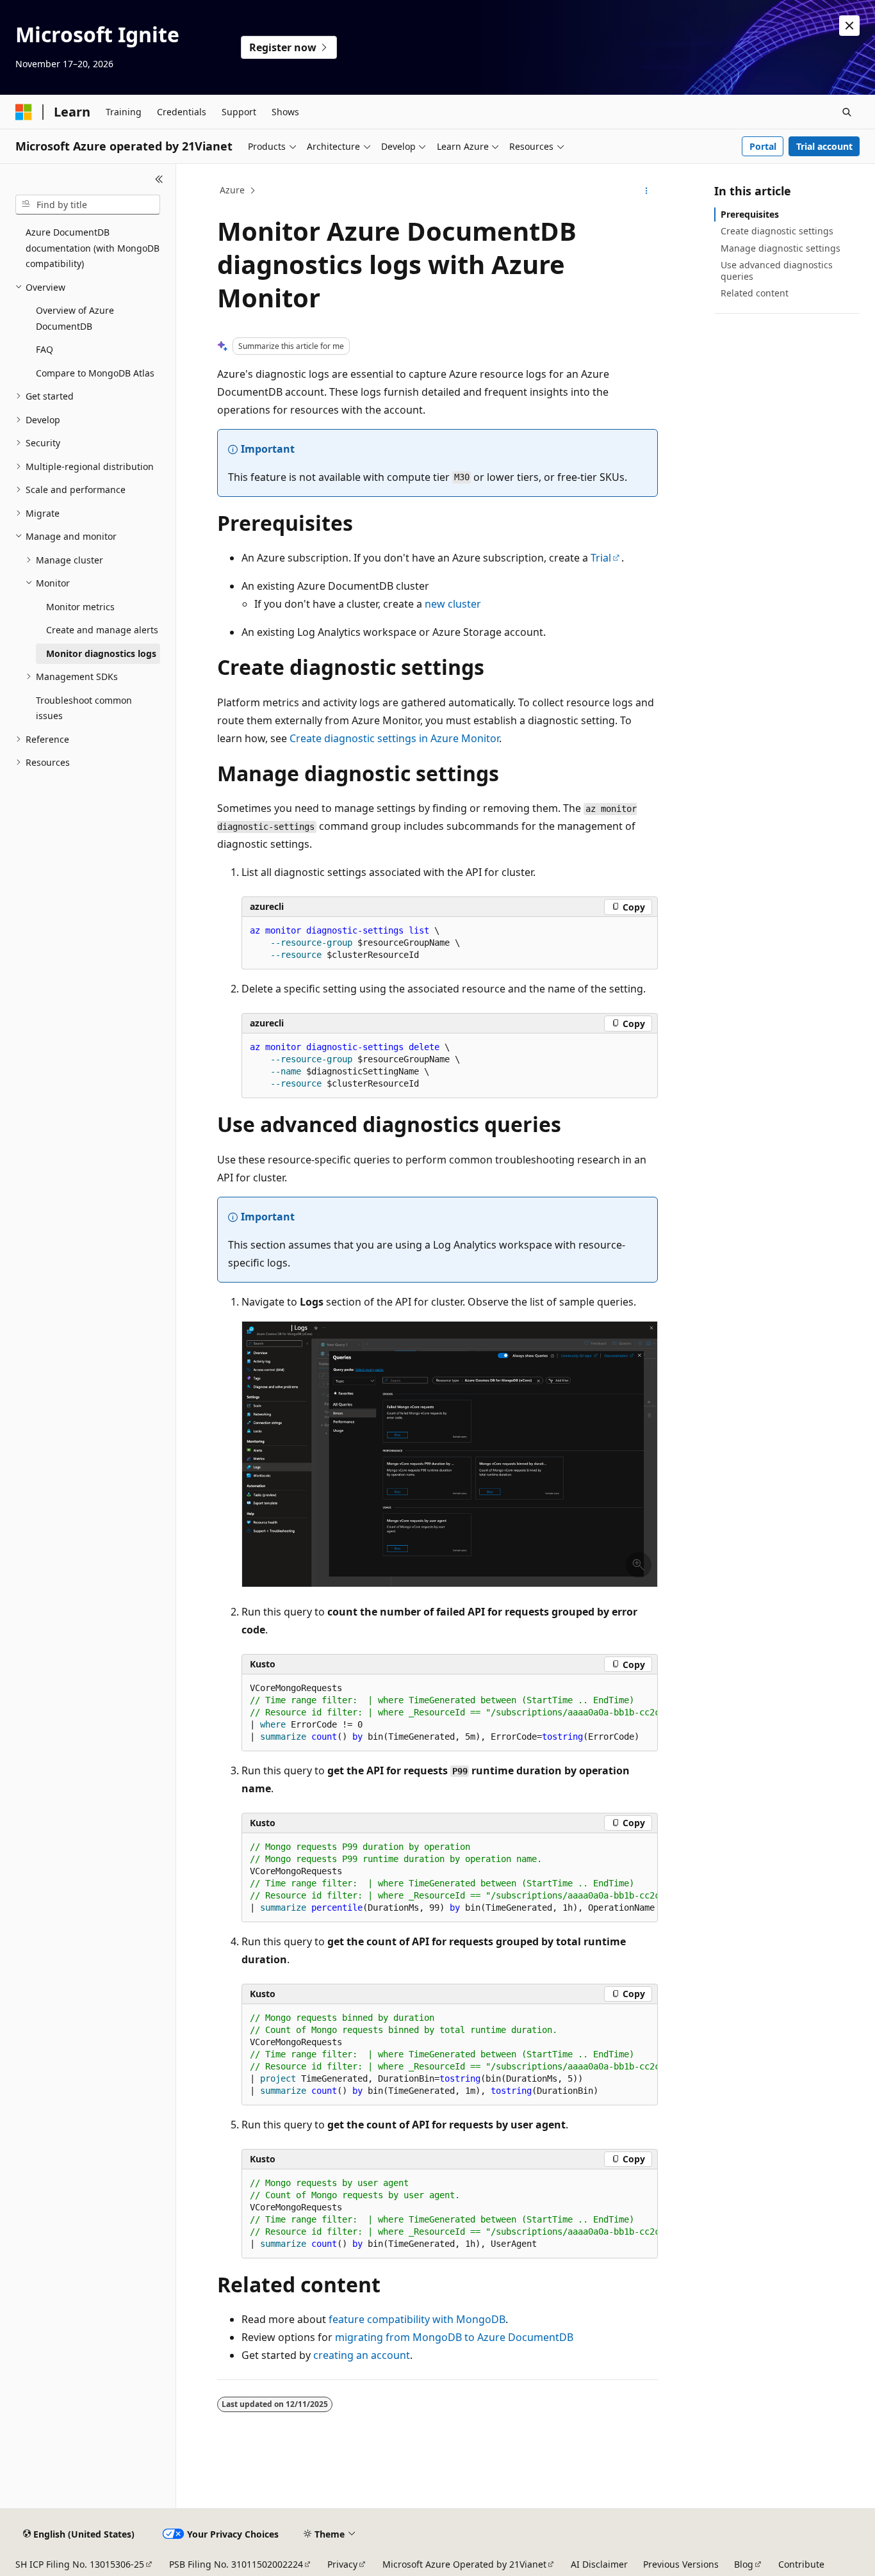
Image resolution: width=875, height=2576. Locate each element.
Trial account (824, 146)
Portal (763, 146)
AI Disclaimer (599, 2564)
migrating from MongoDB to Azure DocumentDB (454, 2337)
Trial (601, 558)
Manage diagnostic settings (781, 248)
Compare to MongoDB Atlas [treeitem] (95, 373)
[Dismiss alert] (849, 26)
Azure (232, 190)
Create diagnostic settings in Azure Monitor (394, 738)
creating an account (362, 2355)
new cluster (453, 604)
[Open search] (847, 112)
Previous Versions (681, 2564)
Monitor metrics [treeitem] (80, 607)
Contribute (801, 2564)
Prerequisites (750, 214)
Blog (744, 2564)
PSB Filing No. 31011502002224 (236, 2564)
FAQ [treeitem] (45, 349)
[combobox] (88, 205)
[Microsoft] (24, 112)
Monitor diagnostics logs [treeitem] (101, 653)
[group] (450, 1713)
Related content (755, 293)
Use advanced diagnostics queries (777, 271)
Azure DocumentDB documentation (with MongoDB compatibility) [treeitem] (93, 248)
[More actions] (647, 191)
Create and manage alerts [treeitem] (102, 630)
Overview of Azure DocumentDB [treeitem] (75, 318)
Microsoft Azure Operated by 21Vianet (464, 2564)
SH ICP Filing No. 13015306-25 (80, 2564)
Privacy (342, 2564)
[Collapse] (159, 179)
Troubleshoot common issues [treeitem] (84, 708)
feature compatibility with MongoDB (417, 2319)
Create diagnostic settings (777, 231)
